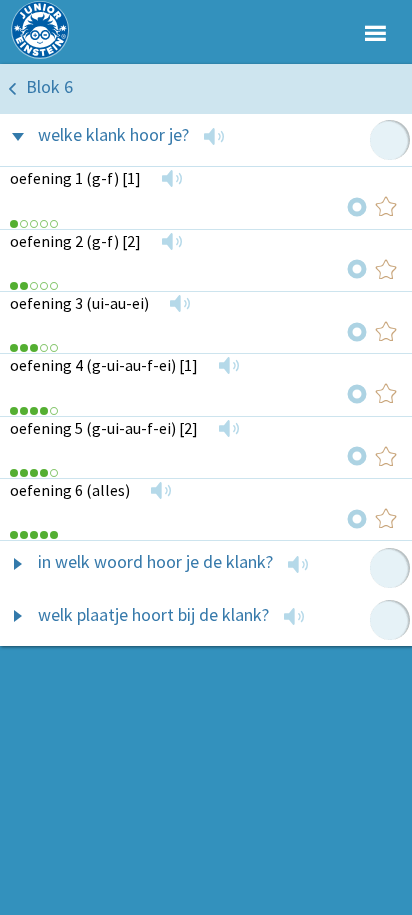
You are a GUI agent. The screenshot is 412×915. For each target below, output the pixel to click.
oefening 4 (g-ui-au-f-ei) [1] (104, 365)
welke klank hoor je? (113, 134)
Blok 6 (49, 86)
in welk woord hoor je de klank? (155, 561)
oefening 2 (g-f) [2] (75, 241)
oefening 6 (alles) (70, 490)
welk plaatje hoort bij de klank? (153, 614)
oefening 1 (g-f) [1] (75, 178)
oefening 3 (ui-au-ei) (79, 303)
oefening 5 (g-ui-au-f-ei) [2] (104, 428)
